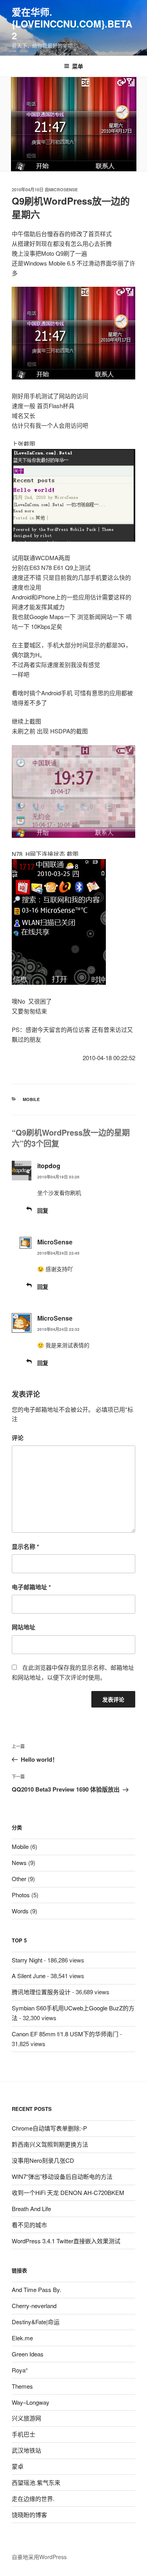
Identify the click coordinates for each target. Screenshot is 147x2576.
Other (19, 1879)
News (19, 1862)
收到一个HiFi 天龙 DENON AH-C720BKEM (68, 2192)
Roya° (20, 2370)
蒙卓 (18, 2466)
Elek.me (22, 2338)
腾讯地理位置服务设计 (41, 1992)
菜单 (78, 66)
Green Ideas (28, 2354)
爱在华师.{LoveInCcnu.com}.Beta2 (72, 24)
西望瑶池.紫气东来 (36, 2482)
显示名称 (25, 1546)
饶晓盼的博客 (29, 2515)
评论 (18, 1438)
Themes (22, 2386)
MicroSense (63, 190)
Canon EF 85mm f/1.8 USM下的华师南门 (65, 2034)
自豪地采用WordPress (39, 2557)
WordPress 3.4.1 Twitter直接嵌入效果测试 (66, 2241)
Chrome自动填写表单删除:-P (49, 2128)
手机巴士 (24, 2434)
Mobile (31, 1099)
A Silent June (29, 1976)
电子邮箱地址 (31, 1587)
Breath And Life (31, 2209)
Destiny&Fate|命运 (36, 2322)
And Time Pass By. (36, 2289)
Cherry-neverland (34, 2306)
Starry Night (27, 1960)
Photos (21, 1895)
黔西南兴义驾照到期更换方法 (50, 2144)
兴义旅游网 (26, 2418)
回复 (43, 1210)
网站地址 (24, 1627)
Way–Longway (31, 2402)
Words (20, 1911)
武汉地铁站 (26, 2450)
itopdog (49, 1166)
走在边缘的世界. (33, 2498)
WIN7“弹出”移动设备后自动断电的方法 (62, 2176)
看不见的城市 (29, 2225)
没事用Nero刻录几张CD (43, 2160)
